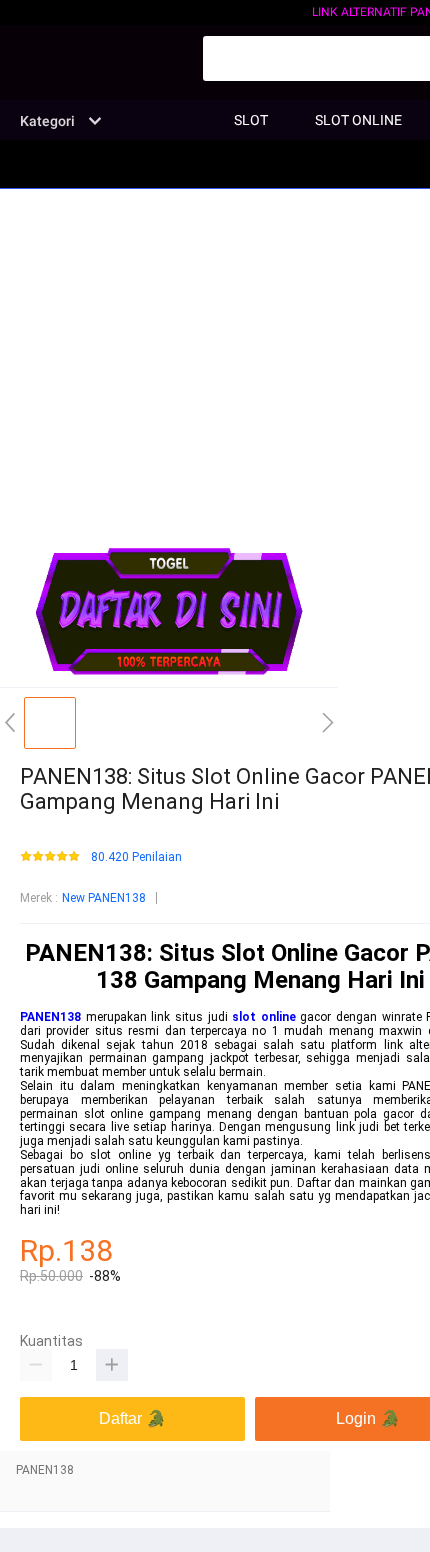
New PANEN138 (104, 898)
